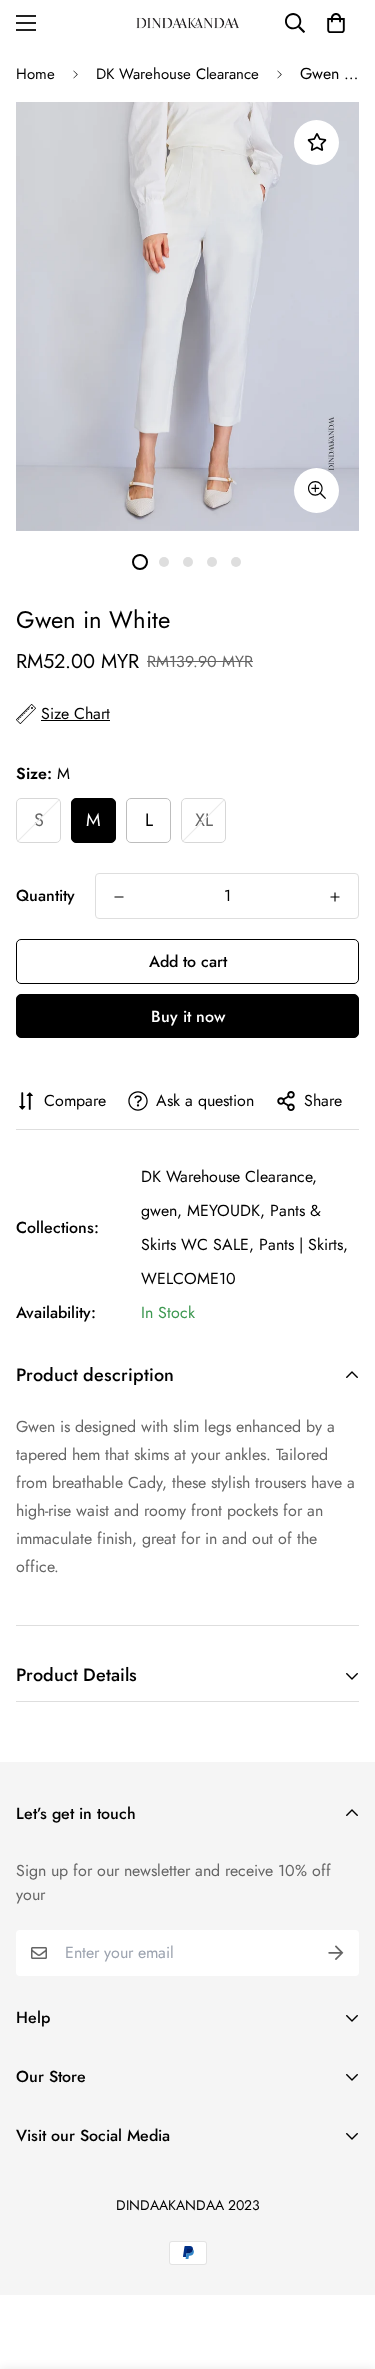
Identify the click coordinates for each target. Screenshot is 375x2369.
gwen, (161, 1210)
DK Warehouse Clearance (177, 74)
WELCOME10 (188, 1278)
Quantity (45, 895)
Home (35, 74)
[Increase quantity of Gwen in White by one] (335, 897)
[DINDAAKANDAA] (188, 23)
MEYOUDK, (226, 1210)
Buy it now (188, 1016)
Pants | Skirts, (303, 1244)
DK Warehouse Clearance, (229, 1176)
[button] (336, 23)
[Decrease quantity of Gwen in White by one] (119, 897)
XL (204, 820)
